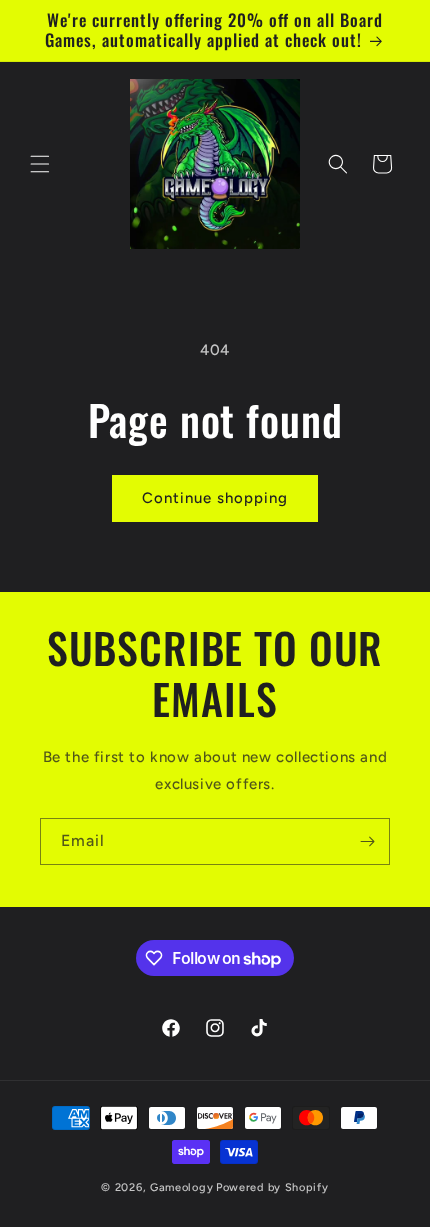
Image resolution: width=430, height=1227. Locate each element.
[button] (40, 164)
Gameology (181, 1187)
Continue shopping (215, 498)
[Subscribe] (367, 841)
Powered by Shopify (272, 1187)
